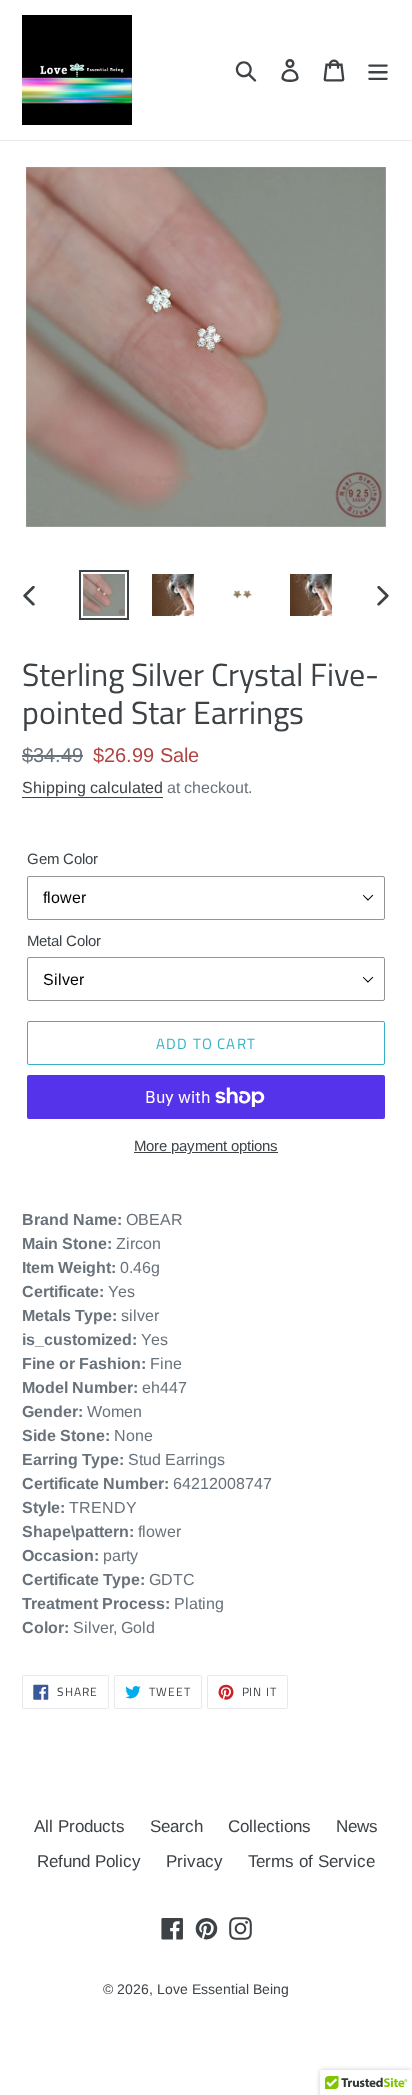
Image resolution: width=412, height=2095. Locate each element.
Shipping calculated (92, 787)
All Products (79, 1826)
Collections (269, 1826)
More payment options (206, 1145)
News (357, 1826)
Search (176, 1826)
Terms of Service (311, 1861)
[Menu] (378, 70)
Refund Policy (89, 1861)
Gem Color (62, 858)
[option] (104, 595)
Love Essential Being (223, 1989)
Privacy (194, 1861)
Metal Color (64, 940)
